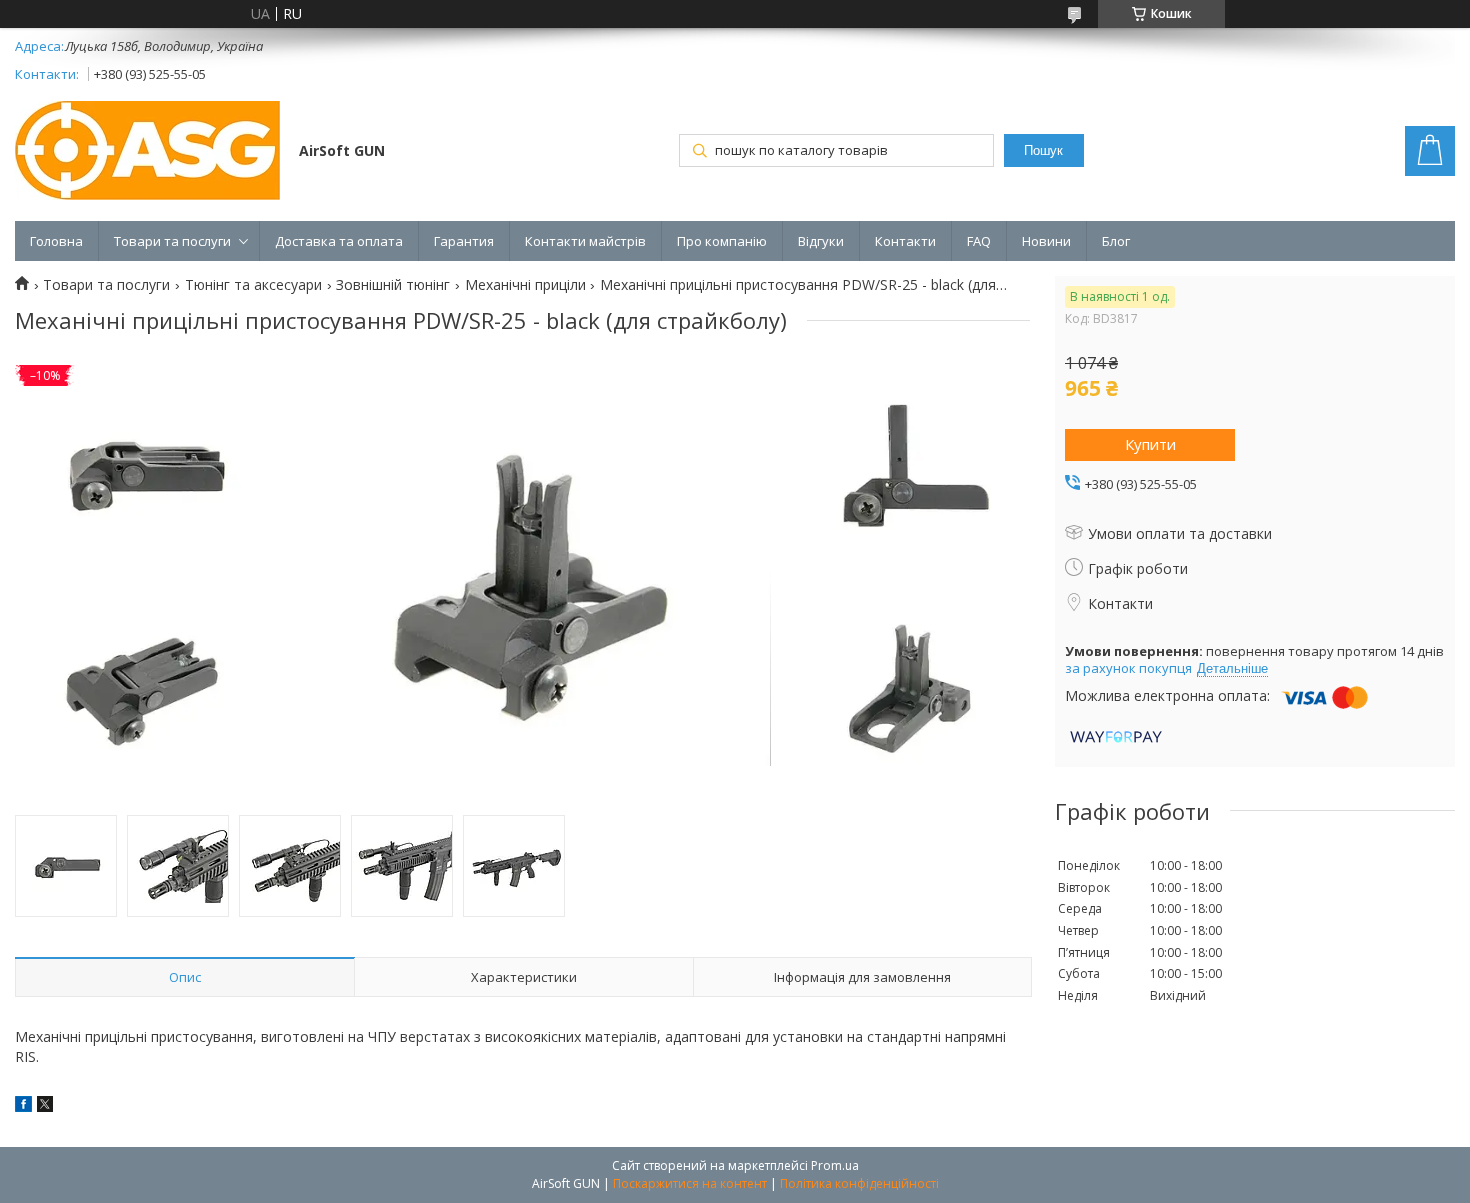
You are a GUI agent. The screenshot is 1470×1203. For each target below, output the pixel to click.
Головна (56, 241)
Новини (1046, 241)
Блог (1116, 241)
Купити (1150, 444)
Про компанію (722, 241)
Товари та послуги (172, 241)
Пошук (1043, 150)
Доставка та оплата (339, 241)
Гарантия (464, 241)
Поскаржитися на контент (690, 1183)
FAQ (979, 241)
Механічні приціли (525, 285)
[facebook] (23, 1106)
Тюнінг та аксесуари (253, 285)
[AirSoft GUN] (147, 152)
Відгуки (821, 241)
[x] (45, 1106)
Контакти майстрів (585, 241)
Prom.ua (835, 1165)
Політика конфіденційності (859, 1183)
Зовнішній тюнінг (393, 285)
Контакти (905, 241)
